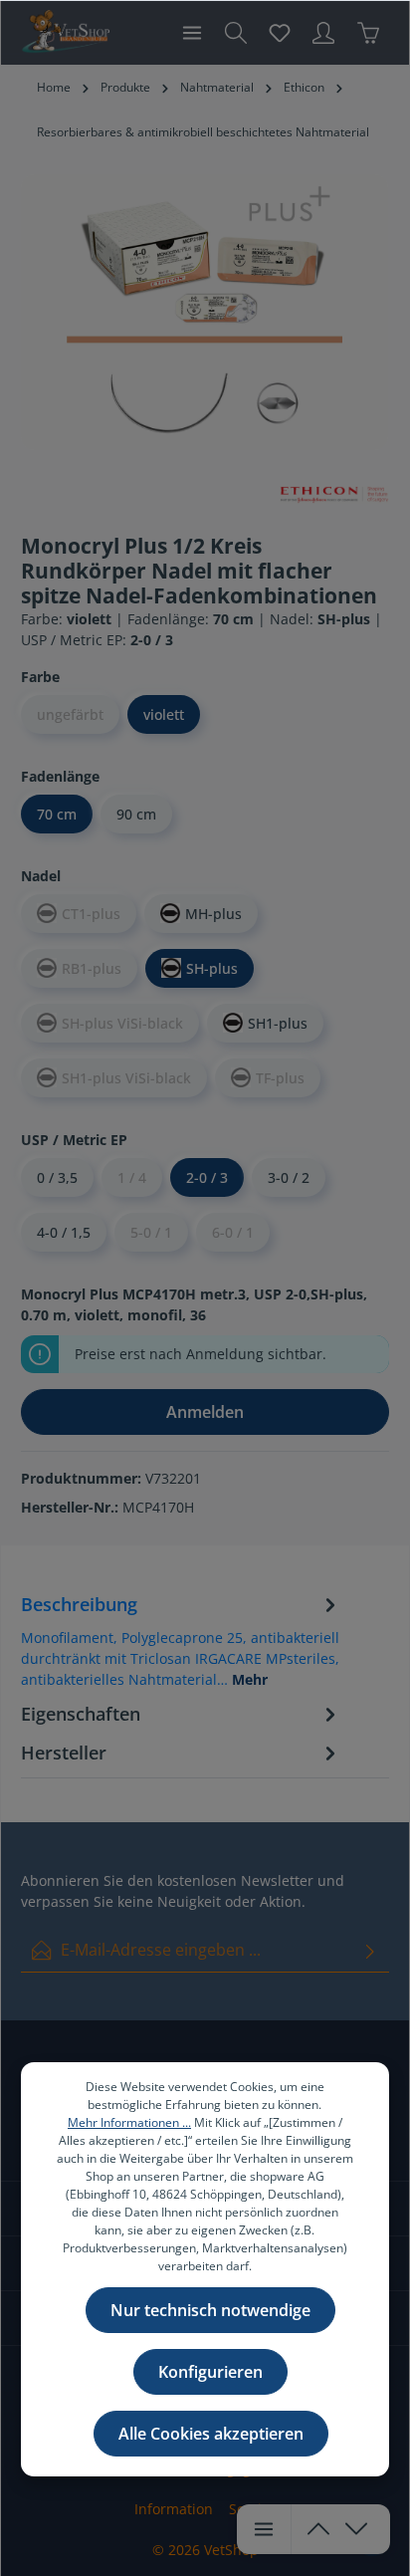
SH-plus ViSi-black (122, 1023)
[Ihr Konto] (323, 33)
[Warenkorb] (368, 33)
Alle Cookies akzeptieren (211, 2434)
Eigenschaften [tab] (81, 1714)
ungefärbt (70, 714)
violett (164, 714)
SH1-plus (278, 1023)
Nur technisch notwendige (210, 2310)
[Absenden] (370, 1950)
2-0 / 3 (207, 1177)
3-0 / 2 (289, 1177)
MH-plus (213, 914)
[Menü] (192, 33)
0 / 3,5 (57, 1177)
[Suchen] (236, 33)
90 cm (136, 814)
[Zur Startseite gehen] (65, 33)
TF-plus (280, 1078)
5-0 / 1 (151, 1232)
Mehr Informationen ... (129, 2122)
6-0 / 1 (233, 1232)
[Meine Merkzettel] (280, 33)
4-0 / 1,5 (64, 1232)
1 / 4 (132, 1177)
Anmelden (205, 1412)
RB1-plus (92, 968)
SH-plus (212, 968)
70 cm (57, 814)
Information (174, 2509)
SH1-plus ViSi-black (126, 1078)
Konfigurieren (210, 2372)
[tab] (181, 1640)
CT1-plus (91, 914)
